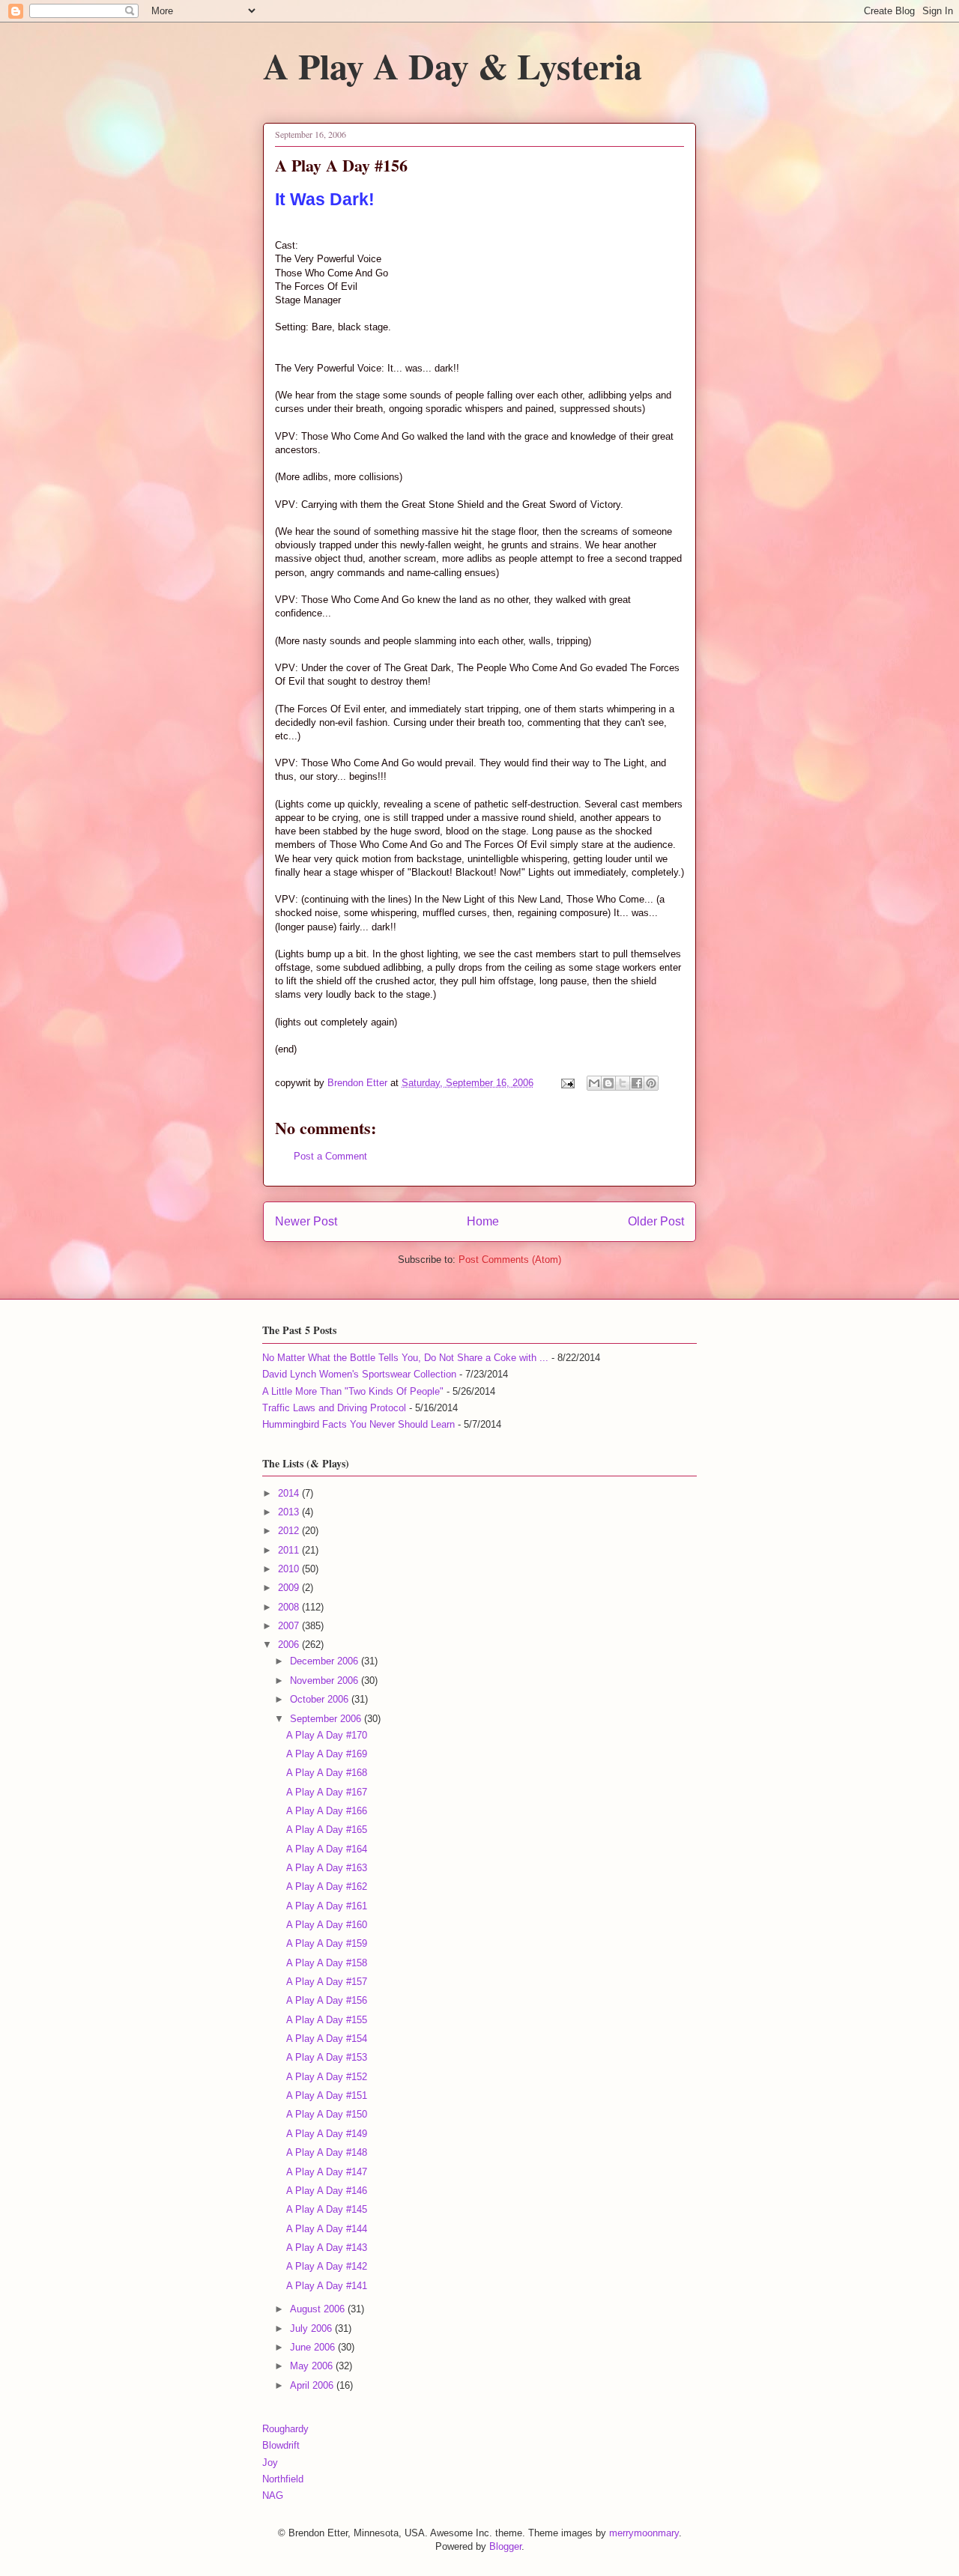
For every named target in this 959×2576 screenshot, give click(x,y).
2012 (290, 1531)
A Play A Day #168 (327, 1773)
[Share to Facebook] (637, 1083)
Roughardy (285, 2429)
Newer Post (306, 1221)
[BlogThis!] (608, 1083)
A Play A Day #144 (327, 2229)
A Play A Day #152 (327, 2077)
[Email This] (594, 1083)
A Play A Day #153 (327, 2057)
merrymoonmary (644, 2533)
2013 (290, 1512)
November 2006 (326, 1681)
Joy (270, 2463)
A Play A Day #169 (327, 1754)
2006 (290, 1645)
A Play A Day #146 (327, 2191)
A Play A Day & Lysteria (453, 65)
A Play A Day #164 (327, 1849)
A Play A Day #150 (327, 2114)
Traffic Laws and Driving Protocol (334, 1408)
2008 (290, 1607)
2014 (290, 1493)
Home (483, 1221)
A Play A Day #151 (327, 2095)
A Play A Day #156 (327, 2000)
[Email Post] (567, 1083)
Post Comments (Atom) (510, 1260)
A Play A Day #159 (327, 1943)
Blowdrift (281, 2445)
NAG (273, 2495)
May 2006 (313, 2366)
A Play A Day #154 (327, 2039)
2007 (290, 1626)
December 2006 (326, 1661)
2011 (290, 1550)
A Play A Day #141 (327, 2286)
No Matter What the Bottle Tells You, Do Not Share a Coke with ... (405, 1358)
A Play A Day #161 (327, 1906)
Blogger (505, 2546)
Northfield (283, 2479)
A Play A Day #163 (327, 1868)
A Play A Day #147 (327, 2172)
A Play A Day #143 (327, 2248)
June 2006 (314, 2347)
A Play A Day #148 (327, 2152)
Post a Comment (330, 1156)
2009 (290, 1588)
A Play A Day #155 (327, 2020)
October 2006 (321, 1699)
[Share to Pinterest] (651, 1083)
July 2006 (312, 2328)
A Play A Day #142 (327, 2266)
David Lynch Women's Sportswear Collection (359, 1374)
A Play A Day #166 (327, 1811)
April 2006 (313, 2385)
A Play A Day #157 (327, 1982)
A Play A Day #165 (327, 1830)
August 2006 (319, 2309)
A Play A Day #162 (327, 1886)
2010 (290, 1569)
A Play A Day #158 (327, 1963)
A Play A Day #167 (327, 1792)
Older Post (656, 1221)
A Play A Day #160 (327, 1925)
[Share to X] (623, 1083)
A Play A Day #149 (327, 2134)
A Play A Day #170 (327, 1735)
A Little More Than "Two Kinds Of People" (353, 1391)
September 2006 (327, 1719)
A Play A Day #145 (327, 2209)
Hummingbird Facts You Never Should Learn (359, 1424)
